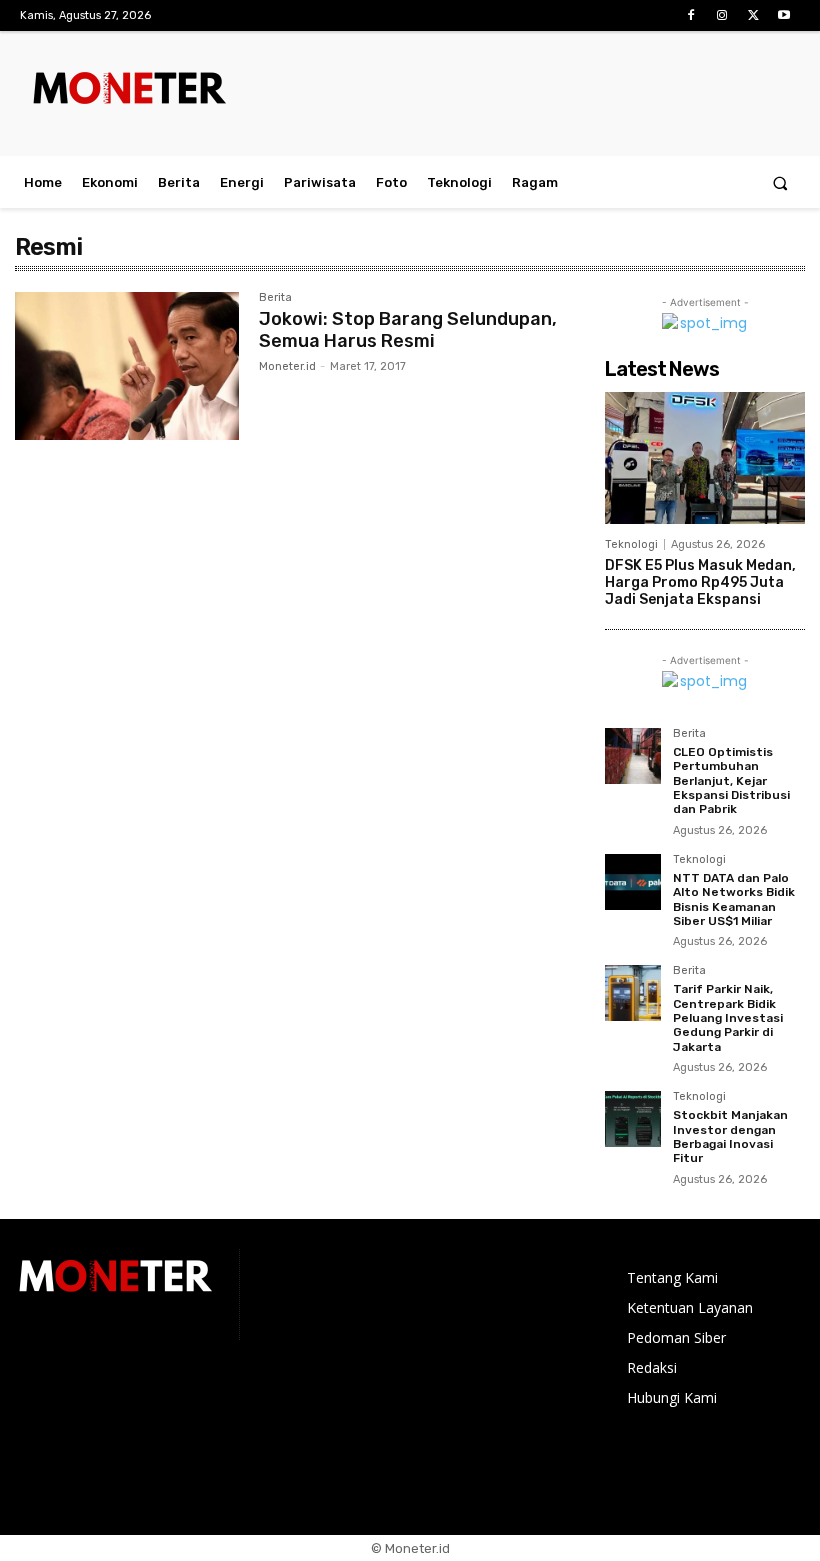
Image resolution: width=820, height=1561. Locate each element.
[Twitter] (753, 15)
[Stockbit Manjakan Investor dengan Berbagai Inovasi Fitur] (633, 1119)
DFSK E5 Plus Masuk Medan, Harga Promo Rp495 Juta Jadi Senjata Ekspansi (700, 582)
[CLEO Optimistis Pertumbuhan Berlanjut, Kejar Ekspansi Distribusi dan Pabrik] (633, 756)
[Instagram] (721, 15)
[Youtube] (784, 15)
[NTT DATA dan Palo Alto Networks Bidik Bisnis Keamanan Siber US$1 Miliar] (633, 882)
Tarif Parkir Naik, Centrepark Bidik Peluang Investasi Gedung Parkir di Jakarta (728, 1018)
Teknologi (631, 544)
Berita (275, 298)
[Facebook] (690, 15)
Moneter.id (287, 366)
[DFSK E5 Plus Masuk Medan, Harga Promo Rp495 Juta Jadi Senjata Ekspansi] (705, 458)
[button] (780, 182)
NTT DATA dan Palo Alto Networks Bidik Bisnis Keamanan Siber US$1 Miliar (734, 899)
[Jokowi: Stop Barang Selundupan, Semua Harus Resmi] (127, 366)
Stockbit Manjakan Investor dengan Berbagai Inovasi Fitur (730, 1136)
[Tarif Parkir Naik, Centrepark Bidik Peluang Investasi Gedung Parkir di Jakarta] (633, 993)
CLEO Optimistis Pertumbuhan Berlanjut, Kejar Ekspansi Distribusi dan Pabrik (731, 781)
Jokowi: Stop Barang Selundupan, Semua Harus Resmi (408, 330)
